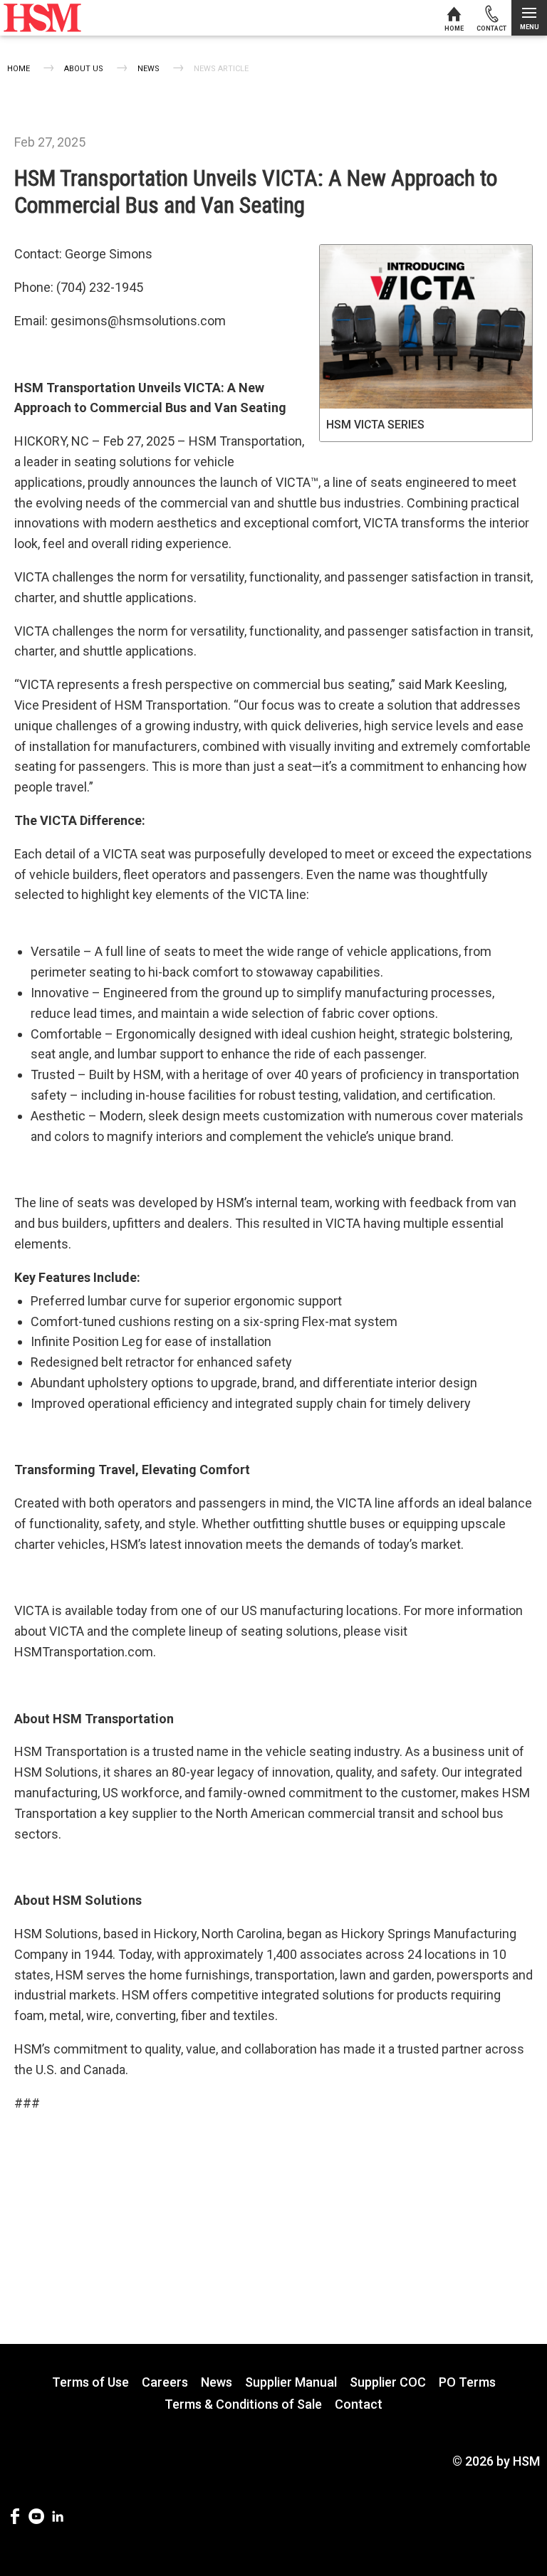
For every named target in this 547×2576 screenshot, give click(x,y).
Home (19, 69)
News (149, 69)
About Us (84, 69)
